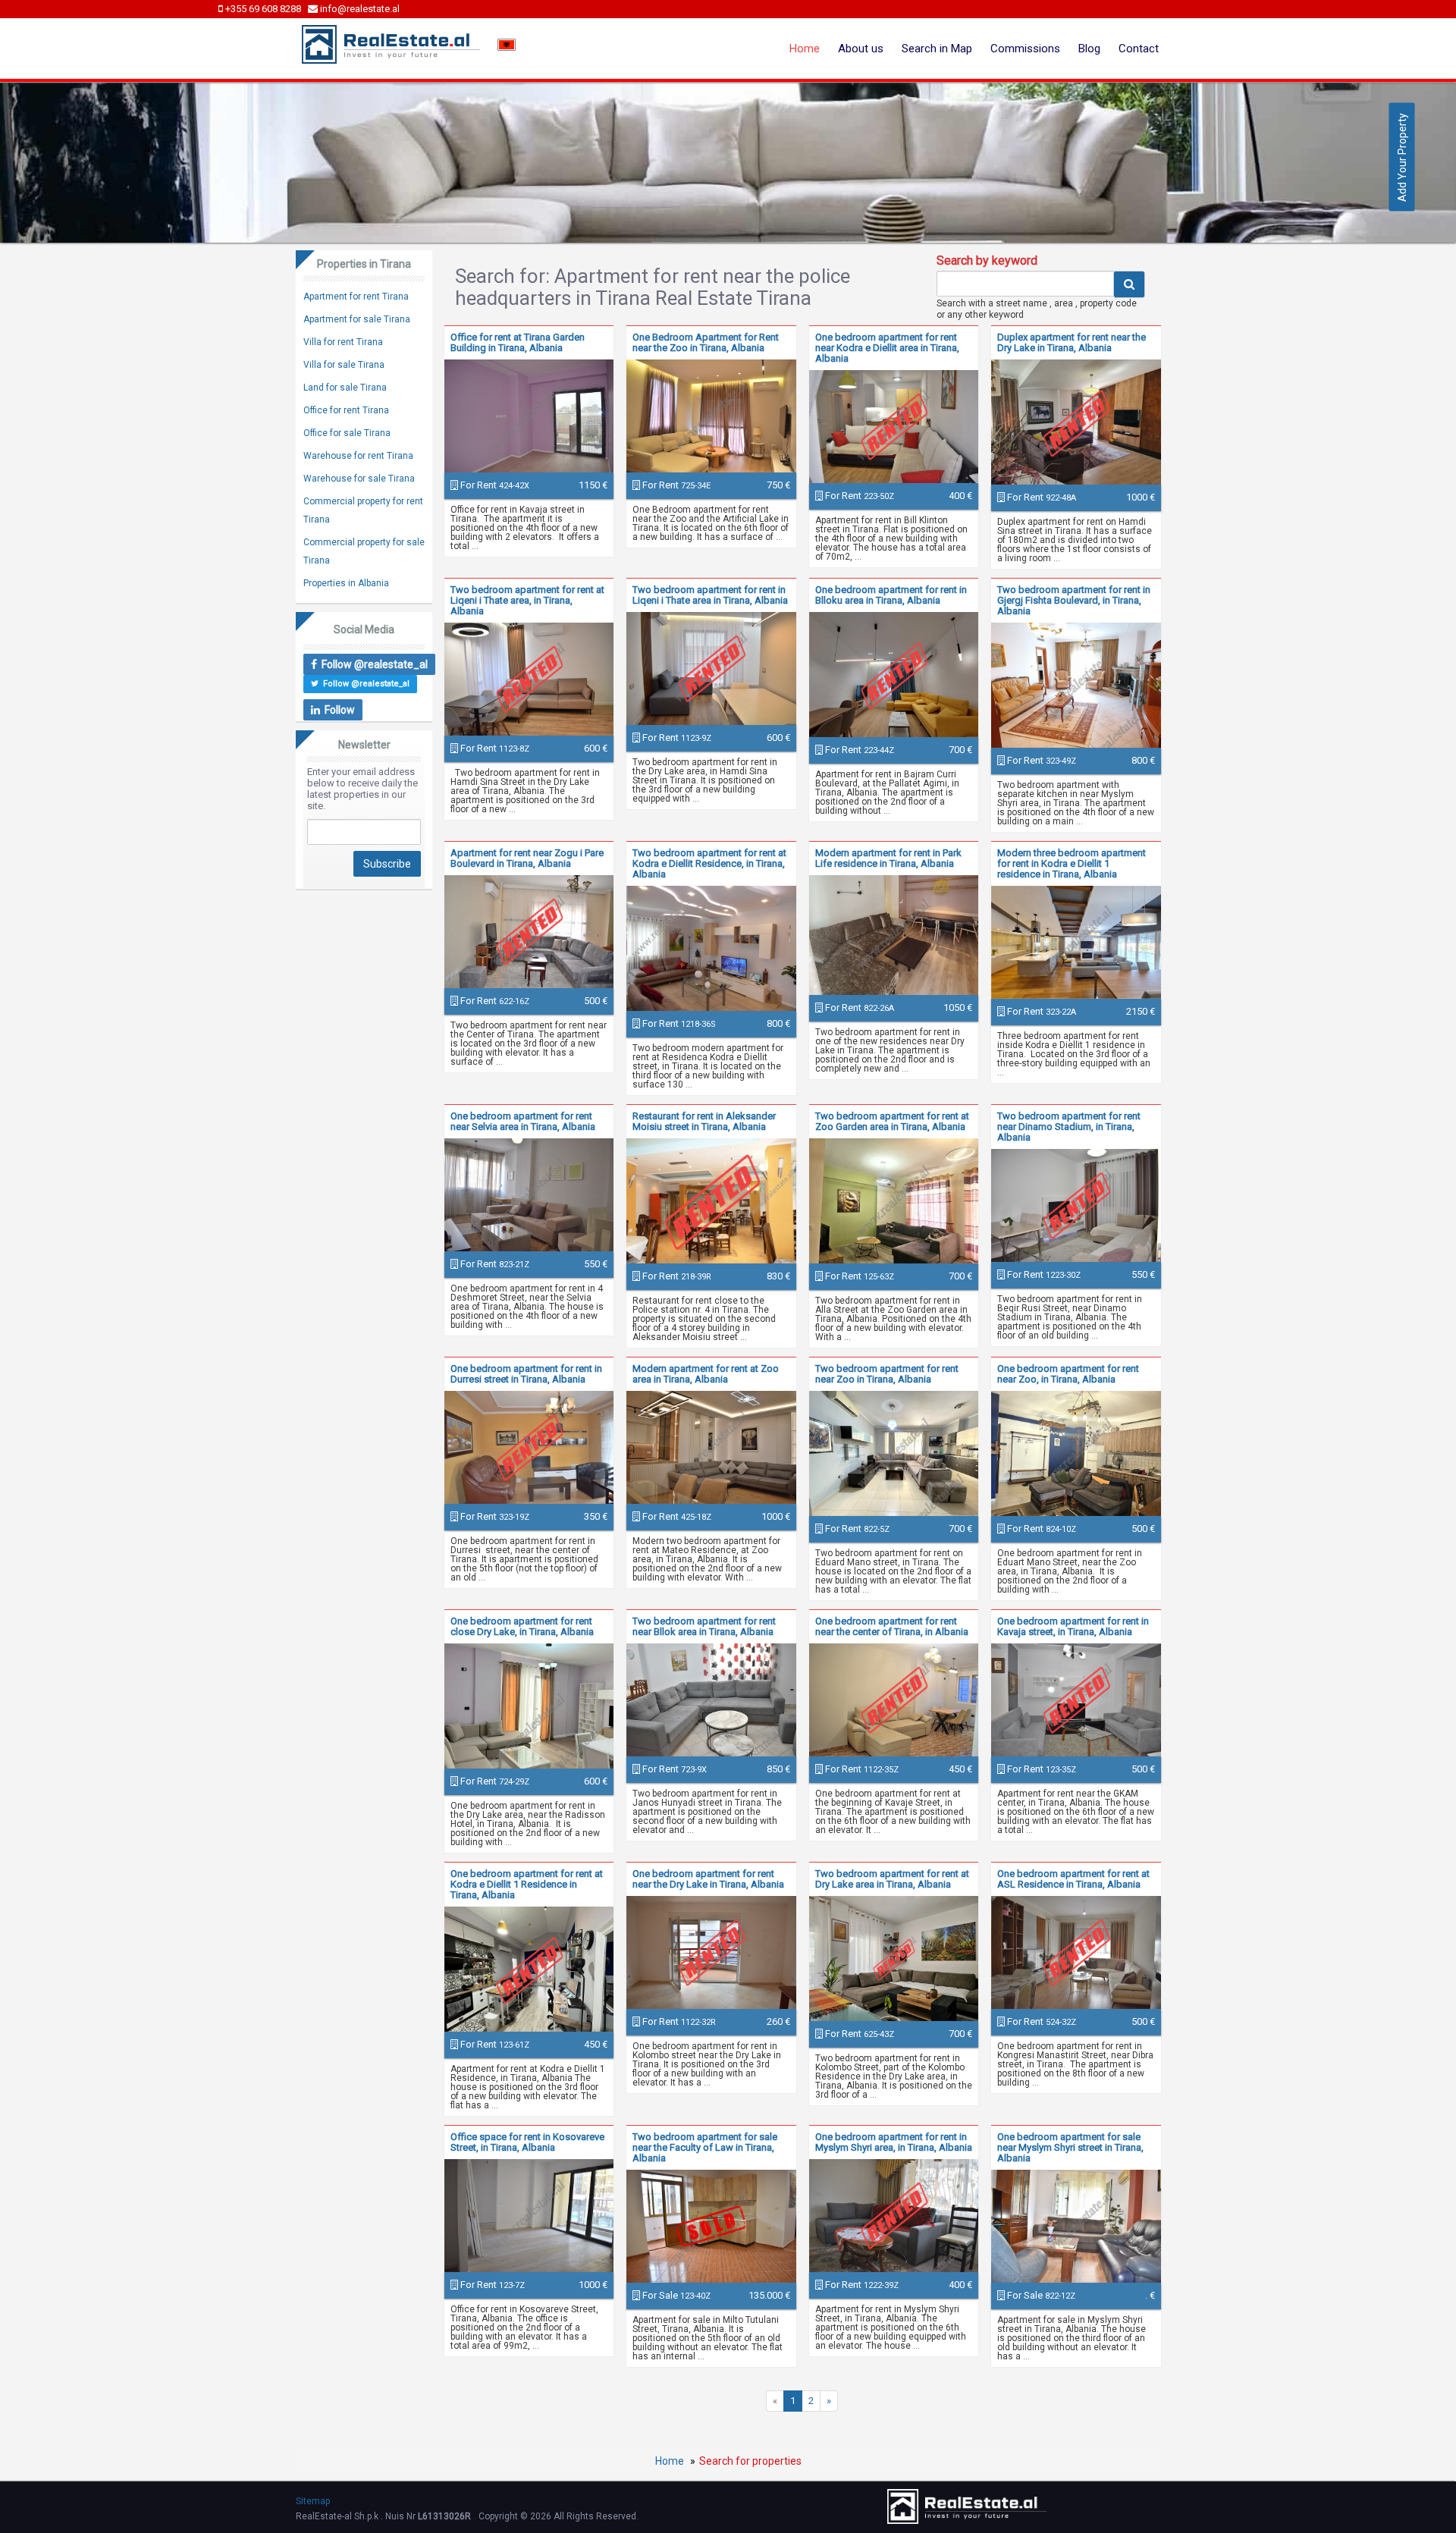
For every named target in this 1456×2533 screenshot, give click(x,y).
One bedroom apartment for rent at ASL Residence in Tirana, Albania (1073, 1879)
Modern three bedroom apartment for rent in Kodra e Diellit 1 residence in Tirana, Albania (1072, 863)
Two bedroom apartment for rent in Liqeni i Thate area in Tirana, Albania (710, 595)
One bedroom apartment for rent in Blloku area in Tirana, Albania (891, 595)
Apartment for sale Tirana (357, 319)
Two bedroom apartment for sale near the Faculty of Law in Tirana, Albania (705, 2147)
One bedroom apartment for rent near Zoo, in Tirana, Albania (1068, 1374)
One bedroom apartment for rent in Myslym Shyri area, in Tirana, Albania (894, 2142)
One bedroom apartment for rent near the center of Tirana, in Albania (892, 1626)
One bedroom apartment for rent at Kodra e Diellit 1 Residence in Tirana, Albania (527, 1884)
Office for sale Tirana (347, 433)
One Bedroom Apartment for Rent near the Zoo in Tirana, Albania (706, 342)
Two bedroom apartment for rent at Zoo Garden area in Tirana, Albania (892, 1121)
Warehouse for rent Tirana (358, 456)
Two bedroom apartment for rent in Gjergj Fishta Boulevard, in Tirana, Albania (1074, 600)
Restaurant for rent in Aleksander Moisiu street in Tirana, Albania (704, 1121)
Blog (1089, 49)
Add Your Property (1402, 157)
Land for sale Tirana (345, 388)
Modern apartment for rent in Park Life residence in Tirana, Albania (888, 858)
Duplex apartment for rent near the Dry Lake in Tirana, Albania (1072, 342)
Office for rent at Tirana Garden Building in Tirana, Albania (518, 342)
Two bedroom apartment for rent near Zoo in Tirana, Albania (887, 1374)
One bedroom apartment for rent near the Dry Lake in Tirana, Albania (708, 1879)
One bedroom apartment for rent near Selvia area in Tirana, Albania (523, 1121)
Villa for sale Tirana (344, 365)
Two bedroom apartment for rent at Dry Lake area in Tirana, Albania (892, 1879)
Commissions (1025, 49)
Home (805, 49)
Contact (1139, 49)
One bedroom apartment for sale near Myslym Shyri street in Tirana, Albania (1070, 2147)
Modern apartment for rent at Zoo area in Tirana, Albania (706, 1374)
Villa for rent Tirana (343, 342)
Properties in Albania (346, 583)
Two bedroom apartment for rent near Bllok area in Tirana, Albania (704, 1626)
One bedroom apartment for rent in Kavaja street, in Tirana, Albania (1073, 1626)
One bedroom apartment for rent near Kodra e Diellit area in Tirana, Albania (887, 348)
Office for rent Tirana (346, 410)
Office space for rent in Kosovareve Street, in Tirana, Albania (527, 2142)
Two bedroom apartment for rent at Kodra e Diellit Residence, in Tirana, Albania (709, 863)
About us (861, 49)
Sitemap (313, 2501)
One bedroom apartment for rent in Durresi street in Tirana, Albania (526, 1374)
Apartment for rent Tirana (356, 297)
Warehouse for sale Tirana (359, 479)
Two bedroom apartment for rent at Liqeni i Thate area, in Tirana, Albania (527, 600)
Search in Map (937, 49)
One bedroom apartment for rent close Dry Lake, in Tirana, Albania (522, 1626)
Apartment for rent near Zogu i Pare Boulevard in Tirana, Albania (527, 858)
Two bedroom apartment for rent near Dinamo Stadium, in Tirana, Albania (1069, 1127)
